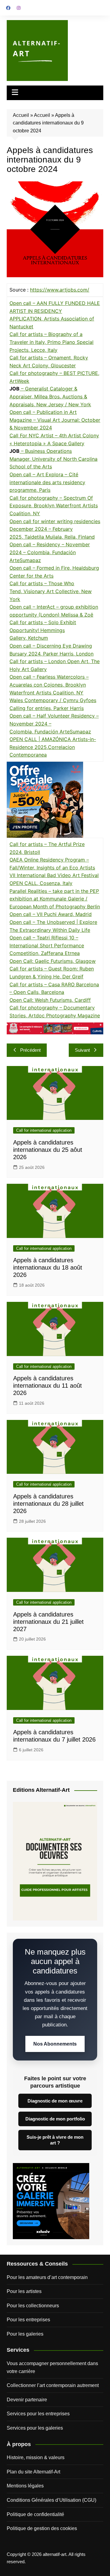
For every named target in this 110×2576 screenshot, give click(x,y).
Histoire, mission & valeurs (36, 2457)
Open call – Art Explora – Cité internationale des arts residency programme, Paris (47, 482)
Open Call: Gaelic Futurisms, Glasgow (53, 961)
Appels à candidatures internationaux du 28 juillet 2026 (48, 1504)
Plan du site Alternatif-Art (33, 2472)
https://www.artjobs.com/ (60, 290)
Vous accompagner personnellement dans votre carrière (52, 2367)
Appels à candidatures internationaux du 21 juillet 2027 (48, 1622)
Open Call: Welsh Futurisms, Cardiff (50, 1000)
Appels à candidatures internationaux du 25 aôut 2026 (48, 1150)
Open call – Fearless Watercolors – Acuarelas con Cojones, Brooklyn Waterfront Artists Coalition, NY (49, 685)
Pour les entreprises (28, 2320)
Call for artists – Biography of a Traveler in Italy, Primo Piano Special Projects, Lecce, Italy (51, 342)
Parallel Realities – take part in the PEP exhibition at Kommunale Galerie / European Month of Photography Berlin (55, 899)
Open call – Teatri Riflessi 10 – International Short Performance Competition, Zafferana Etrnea (47, 945)
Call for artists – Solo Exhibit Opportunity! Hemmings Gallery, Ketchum (43, 630)
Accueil (21, 115)
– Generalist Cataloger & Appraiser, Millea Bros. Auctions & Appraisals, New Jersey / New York (50, 396)
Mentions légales (25, 2486)
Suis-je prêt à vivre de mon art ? (55, 2140)
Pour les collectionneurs (33, 2306)
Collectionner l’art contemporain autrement (53, 2385)
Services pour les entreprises (38, 2414)
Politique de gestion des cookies (42, 2528)
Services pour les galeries (35, 2428)
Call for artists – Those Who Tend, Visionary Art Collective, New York (51, 591)
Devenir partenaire (27, 2400)
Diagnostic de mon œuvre (55, 2101)
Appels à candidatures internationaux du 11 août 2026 (48, 1386)
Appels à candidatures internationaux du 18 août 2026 (48, 1267)
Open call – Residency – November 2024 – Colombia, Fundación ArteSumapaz (50, 552)
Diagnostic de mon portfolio (55, 2119)
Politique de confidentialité (35, 2514)
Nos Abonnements (55, 2044)
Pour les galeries (25, 2334)
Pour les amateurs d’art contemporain (47, 2277)
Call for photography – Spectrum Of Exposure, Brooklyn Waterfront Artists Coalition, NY (54, 506)
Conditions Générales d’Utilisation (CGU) (51, 2500)
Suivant (82, 1050)
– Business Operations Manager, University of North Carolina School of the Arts (53, 459)
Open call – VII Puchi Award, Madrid (51, 914)
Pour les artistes (24, 2291)
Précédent (30, 1050)
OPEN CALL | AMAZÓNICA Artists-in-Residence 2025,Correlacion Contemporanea (53, 747)
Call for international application (44, 1130)
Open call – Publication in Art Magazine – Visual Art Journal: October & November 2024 (55, 420)
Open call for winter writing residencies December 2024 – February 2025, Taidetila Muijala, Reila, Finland (55, 529)
